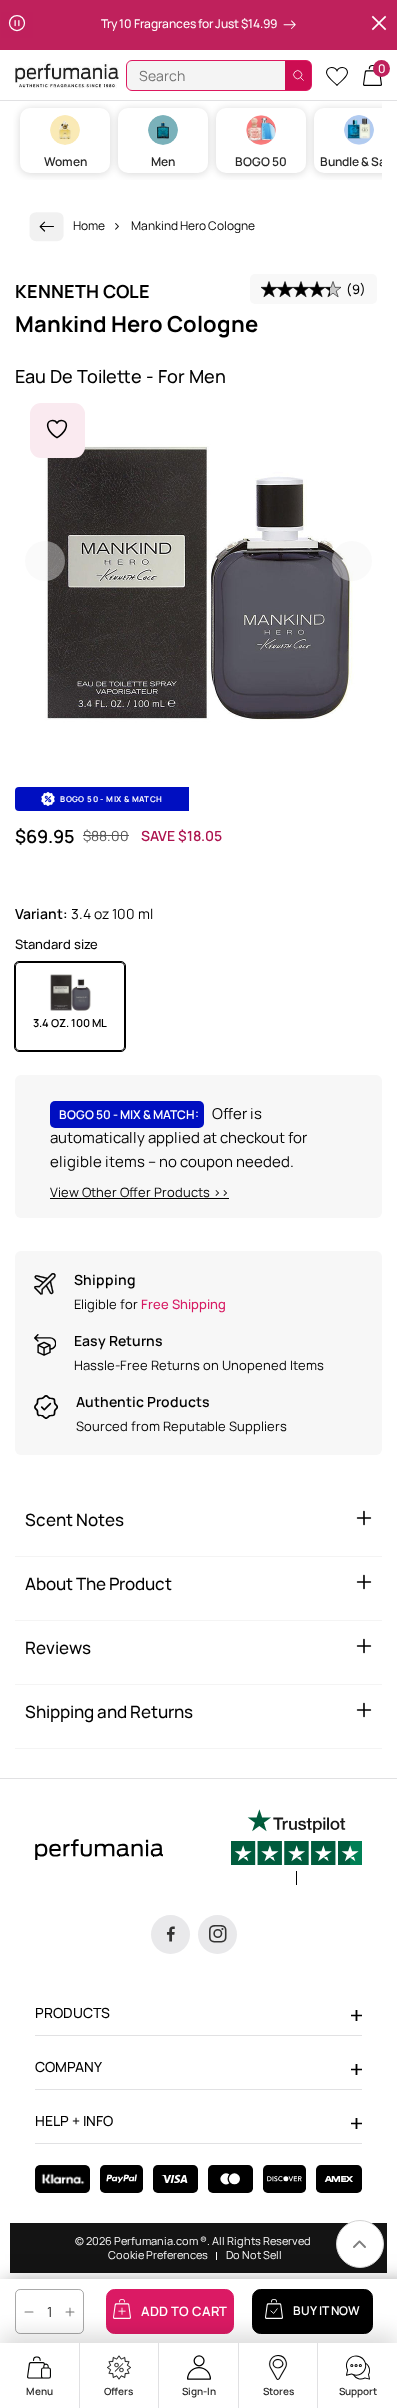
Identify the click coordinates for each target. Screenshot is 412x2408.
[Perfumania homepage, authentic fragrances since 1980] (67, 74)
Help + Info (74, 2120)
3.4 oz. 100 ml (70, 1022)
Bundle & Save (359, 161)
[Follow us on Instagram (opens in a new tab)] (217, 1934)
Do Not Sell (254, 2255)
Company (68, 2066)
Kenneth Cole (82, 291)
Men (163, 161)
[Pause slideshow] (17, 25)
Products (72, 2012)
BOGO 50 (261, 161)
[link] (47, 226)
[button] (372, 75)
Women (65, 161)
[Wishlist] (337, 75)
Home (89, 225)
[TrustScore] (296, 1847)
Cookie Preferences (158, 2255)
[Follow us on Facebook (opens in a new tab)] (170, 1934)
